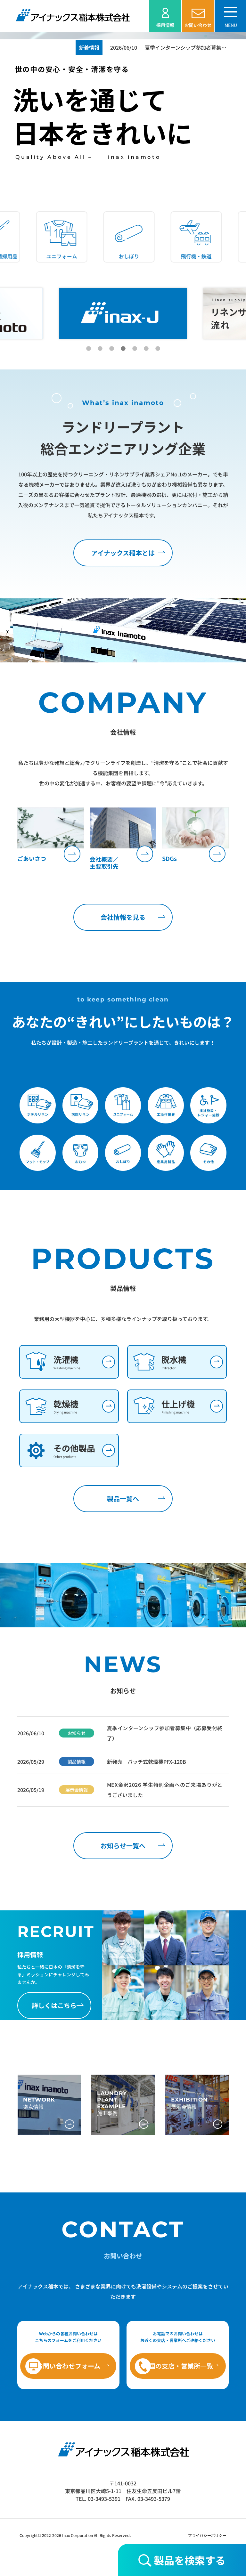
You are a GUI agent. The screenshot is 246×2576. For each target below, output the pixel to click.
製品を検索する (189, 2560)
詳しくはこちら (54, 2005)
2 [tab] (100, 349)
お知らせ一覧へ (123, 1846)
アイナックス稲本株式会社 (72, 15)
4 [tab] (123, 349)
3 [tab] (111, 349)
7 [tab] (158, 349)
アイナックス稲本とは (123, 553)
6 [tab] (146, 349)
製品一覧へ (123, 1499)
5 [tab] (135, 349)
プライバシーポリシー (207, 2535)
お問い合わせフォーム (68, 2366)
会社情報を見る (123, 917)
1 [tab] (88, 349)
